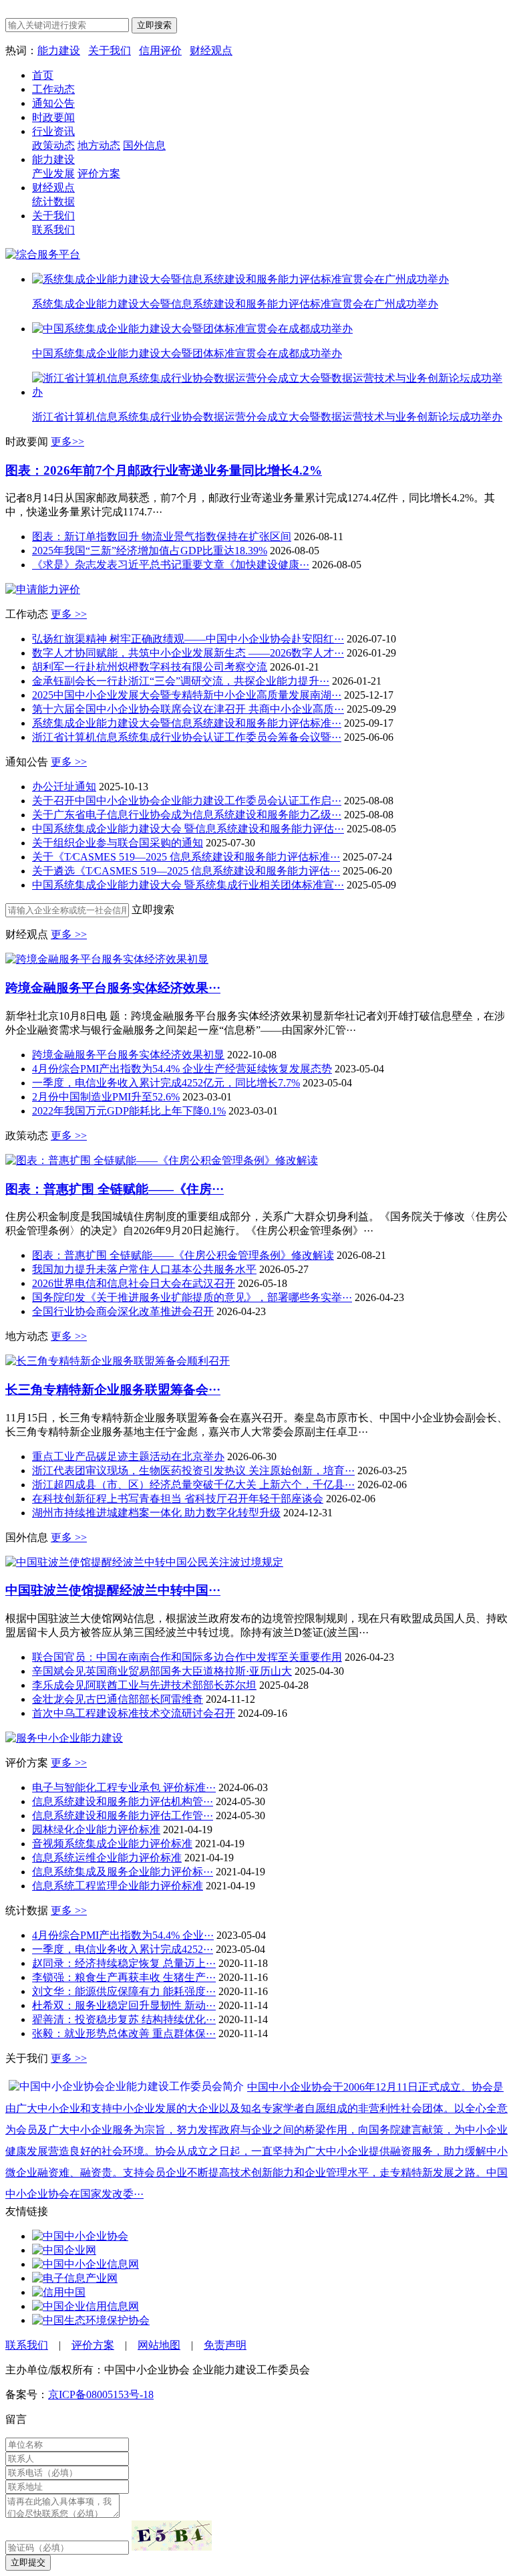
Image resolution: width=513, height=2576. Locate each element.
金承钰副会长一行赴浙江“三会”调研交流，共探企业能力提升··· (181, 681)
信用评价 (160, 50)
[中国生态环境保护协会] (91, 2320)
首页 (43, 75)
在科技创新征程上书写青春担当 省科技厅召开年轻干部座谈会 (178, 1499)
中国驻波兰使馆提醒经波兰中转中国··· (113, 1590)
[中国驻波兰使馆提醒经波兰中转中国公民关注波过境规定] (144, 1562)
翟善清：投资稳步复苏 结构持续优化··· (124, 2019)
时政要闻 (53, 117)
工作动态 (53, 89)
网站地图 (159, 2345)
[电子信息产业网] (75, 2278)
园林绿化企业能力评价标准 (96, 1830)
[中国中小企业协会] (80, 2236)
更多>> (67, 442)
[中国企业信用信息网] (85, 2306)
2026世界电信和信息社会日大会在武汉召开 (134, 1283)
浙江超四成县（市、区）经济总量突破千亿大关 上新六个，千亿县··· (193, 1485)
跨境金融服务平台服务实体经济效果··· (113, 988)
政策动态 (53, 145)
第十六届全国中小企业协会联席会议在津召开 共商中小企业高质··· (188, 709)
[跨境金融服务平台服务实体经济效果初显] (107, 959)
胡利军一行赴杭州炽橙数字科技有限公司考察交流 (150, 667)
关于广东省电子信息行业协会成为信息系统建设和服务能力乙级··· (187, 815)
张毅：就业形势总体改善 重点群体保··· (124, 2033)
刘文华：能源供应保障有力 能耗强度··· (124, 1991)
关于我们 (110, 50)
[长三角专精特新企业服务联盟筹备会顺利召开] (118, 1361)
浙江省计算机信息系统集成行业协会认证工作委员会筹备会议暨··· (187, 737)
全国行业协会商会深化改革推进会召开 (123, 1311)
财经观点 (211, 50)
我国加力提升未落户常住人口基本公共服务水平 (144, 1269)
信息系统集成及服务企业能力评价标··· (123, 1872)
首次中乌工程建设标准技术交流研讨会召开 (134, 1713)
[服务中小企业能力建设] (64, 1738)
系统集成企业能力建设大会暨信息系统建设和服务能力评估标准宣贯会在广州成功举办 (235, 304)
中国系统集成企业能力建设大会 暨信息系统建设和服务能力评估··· (188, 829)
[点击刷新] (172, 2536)
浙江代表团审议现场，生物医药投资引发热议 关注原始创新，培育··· (193, 1471)
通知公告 (53, 103)
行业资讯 (53, 131)
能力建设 (59, 50)
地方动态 (99, 145)
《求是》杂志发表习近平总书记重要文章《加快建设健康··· (171, 565)
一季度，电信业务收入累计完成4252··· (123, 1949)
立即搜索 (154, 25)
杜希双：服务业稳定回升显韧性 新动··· (124, 2005)
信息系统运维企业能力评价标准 (107, 1858)
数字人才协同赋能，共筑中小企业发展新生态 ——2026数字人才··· (188, 653)
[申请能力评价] (43, 589)
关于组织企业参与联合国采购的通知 (118, 843)
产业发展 (53, 173)
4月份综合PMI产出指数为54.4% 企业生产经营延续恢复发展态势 (182, 1069)
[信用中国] (59, 2292)
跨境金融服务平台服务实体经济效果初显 (128, 1055)
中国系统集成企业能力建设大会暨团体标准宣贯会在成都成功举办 (187, 353)
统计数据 (53, 202)
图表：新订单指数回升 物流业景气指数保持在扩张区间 (162, 537)
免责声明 (225, 2345)
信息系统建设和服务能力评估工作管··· (123, 1816)
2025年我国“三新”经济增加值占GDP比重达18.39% (150, 551)
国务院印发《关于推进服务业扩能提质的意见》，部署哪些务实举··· (192, 1297)
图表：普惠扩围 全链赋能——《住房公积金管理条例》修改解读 (183, 1255)
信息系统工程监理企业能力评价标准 (118, 1886)
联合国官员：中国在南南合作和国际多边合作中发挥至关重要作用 (187, 1657)
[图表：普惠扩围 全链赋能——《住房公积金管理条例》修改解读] (162, 1160)
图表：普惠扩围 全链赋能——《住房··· (115, 1189)
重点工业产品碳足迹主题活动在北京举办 (128, 1456)
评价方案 (99, 173)
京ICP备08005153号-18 (101, 2394)
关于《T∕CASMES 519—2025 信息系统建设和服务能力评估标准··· (186, 857)
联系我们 (53, 230)
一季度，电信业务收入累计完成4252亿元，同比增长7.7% (166, 1083)
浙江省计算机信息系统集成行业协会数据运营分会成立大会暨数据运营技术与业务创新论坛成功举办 (267, 417)
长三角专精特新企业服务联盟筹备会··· (113, 1390)
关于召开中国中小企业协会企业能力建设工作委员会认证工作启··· (187, 801)
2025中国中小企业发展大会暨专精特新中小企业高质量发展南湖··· (187, 695)
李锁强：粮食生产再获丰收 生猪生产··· (124, 1977)
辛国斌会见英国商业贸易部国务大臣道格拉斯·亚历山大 (162, 1671)
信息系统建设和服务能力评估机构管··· (123, 1801)
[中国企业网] (64, 2250)
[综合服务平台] (43, 254)
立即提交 (28, 2562)
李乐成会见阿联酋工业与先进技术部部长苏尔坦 (144, 1685)
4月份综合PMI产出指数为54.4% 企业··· (123, 1935)
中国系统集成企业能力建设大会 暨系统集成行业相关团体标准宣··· (188, 885)
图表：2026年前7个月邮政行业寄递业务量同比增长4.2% (164, 470)
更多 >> (69, 614)
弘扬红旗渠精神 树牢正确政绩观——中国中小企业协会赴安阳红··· (188, 639)
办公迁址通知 (64, 787)
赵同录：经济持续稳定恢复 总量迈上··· (124, 1963)
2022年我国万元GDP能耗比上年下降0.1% (129, 1111)
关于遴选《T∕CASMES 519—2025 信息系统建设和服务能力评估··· (186, 871)
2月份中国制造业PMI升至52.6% (106, 1097)
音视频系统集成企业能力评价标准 (112, 1844)
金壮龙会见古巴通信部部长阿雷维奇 (118, 1699)
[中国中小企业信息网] (85, 2264)
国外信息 (144, 145)
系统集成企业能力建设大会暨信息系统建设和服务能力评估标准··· (187, 723)
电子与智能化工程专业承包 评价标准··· (124, 1787)
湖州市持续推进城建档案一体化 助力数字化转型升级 (156, 1513)
